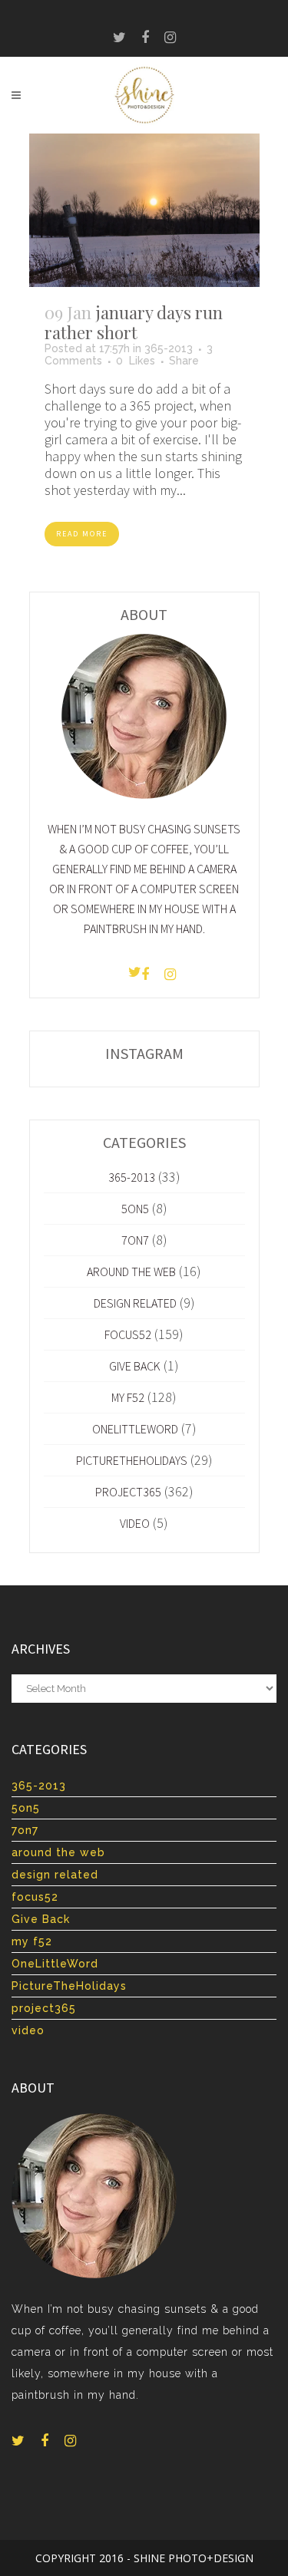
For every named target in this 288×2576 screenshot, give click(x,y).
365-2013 (169, 348)
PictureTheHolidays (132, 1460)
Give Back (135, 1366)
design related (135, 1303)
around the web (131, 1272)
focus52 (128, 1334)
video (135, 1523)
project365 (128, 1492)
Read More (82, 534)
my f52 (128, 1397)
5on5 (135, 1209)
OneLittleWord (135, 1429)
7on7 (135, 1240)
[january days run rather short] (144, 210)
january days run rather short (134, 322)
